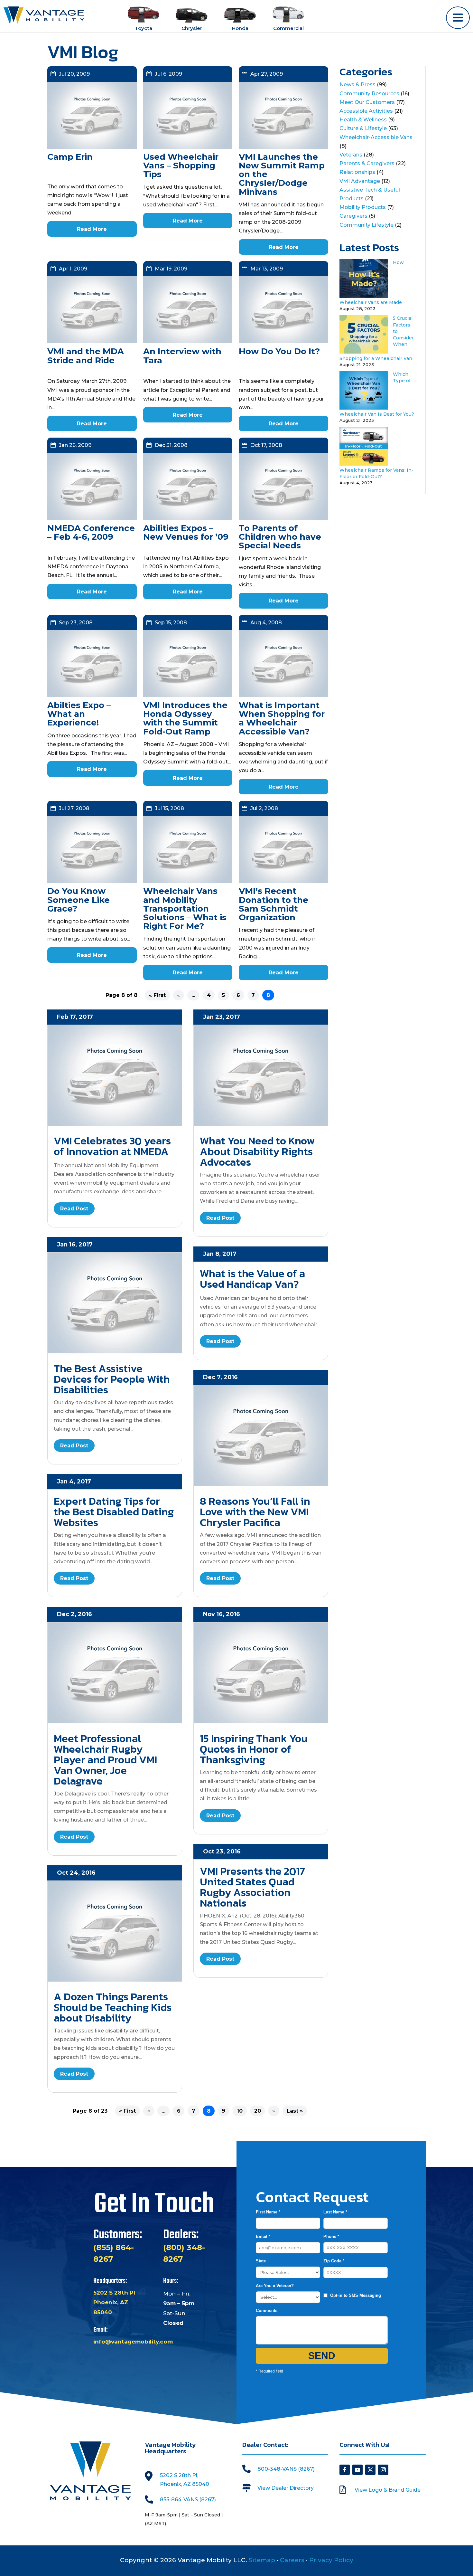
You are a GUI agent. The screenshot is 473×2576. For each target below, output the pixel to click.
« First (157, 995)
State (261, 2261)
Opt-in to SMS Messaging (356, 2295)
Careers (292, 2560)
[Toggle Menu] (458, 18)
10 (240, 2111)
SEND (322, 2356)
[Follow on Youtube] (357, 2470)
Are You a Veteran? (275, 2286)
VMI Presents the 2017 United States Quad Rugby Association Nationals (252, 1887)
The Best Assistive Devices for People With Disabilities (112, 1379)
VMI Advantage (360, 181)
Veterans (351, 155)
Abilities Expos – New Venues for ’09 (186, 532)
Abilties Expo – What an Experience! (79, 714)
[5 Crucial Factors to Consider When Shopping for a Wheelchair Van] (364, 352)
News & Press (357, 85)
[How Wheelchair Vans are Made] (364, 296)
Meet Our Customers (367, 102)
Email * (263, 2236)
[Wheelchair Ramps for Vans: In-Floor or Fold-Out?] (364, 464)
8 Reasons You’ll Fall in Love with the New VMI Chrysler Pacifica (255, 1512)
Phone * (331, 2236)
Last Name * (335, 2212)
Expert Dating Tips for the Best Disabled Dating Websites (114, 1512)
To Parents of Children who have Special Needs (280, 537)
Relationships (357, 172)
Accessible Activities (366, 111)
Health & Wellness (363, 120)
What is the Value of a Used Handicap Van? (252, 1279)
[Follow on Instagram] (383, 2470)
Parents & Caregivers (367, 163)
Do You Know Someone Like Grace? (79, 900)
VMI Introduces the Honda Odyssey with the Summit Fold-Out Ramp (185, 718)
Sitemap (262, 2560)
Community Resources (369, 94)
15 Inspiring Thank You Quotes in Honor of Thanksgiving (254, 1749)
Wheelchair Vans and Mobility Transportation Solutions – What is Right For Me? (185, 909)
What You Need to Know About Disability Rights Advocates (257, 1151)
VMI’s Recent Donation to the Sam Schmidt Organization (274, 904)
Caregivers (353, 216)
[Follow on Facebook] (345, 2470)
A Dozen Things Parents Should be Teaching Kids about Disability (113, 2007)
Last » (295, 2111)
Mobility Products (363, 207)
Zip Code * (334, 2261)
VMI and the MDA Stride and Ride (86, 356)
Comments (267, 2311)
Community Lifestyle (366, 225)
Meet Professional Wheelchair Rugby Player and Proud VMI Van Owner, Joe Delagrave (105, 1760)
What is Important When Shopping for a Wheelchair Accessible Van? (282, 718)
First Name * (268, 2212)
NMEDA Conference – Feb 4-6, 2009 (91, 532)
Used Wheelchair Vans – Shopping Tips (181, 166)
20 (258, 2111)
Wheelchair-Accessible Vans (376, 137)
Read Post (74, 1209)
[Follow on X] (370, 2470)
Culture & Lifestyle (363, 128)
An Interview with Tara (182, 356)
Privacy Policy (331, 2560)
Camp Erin (70, 157)
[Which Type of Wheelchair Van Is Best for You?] (364, 408)
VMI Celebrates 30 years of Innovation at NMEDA (112, 1146)
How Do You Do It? (279, 351)
